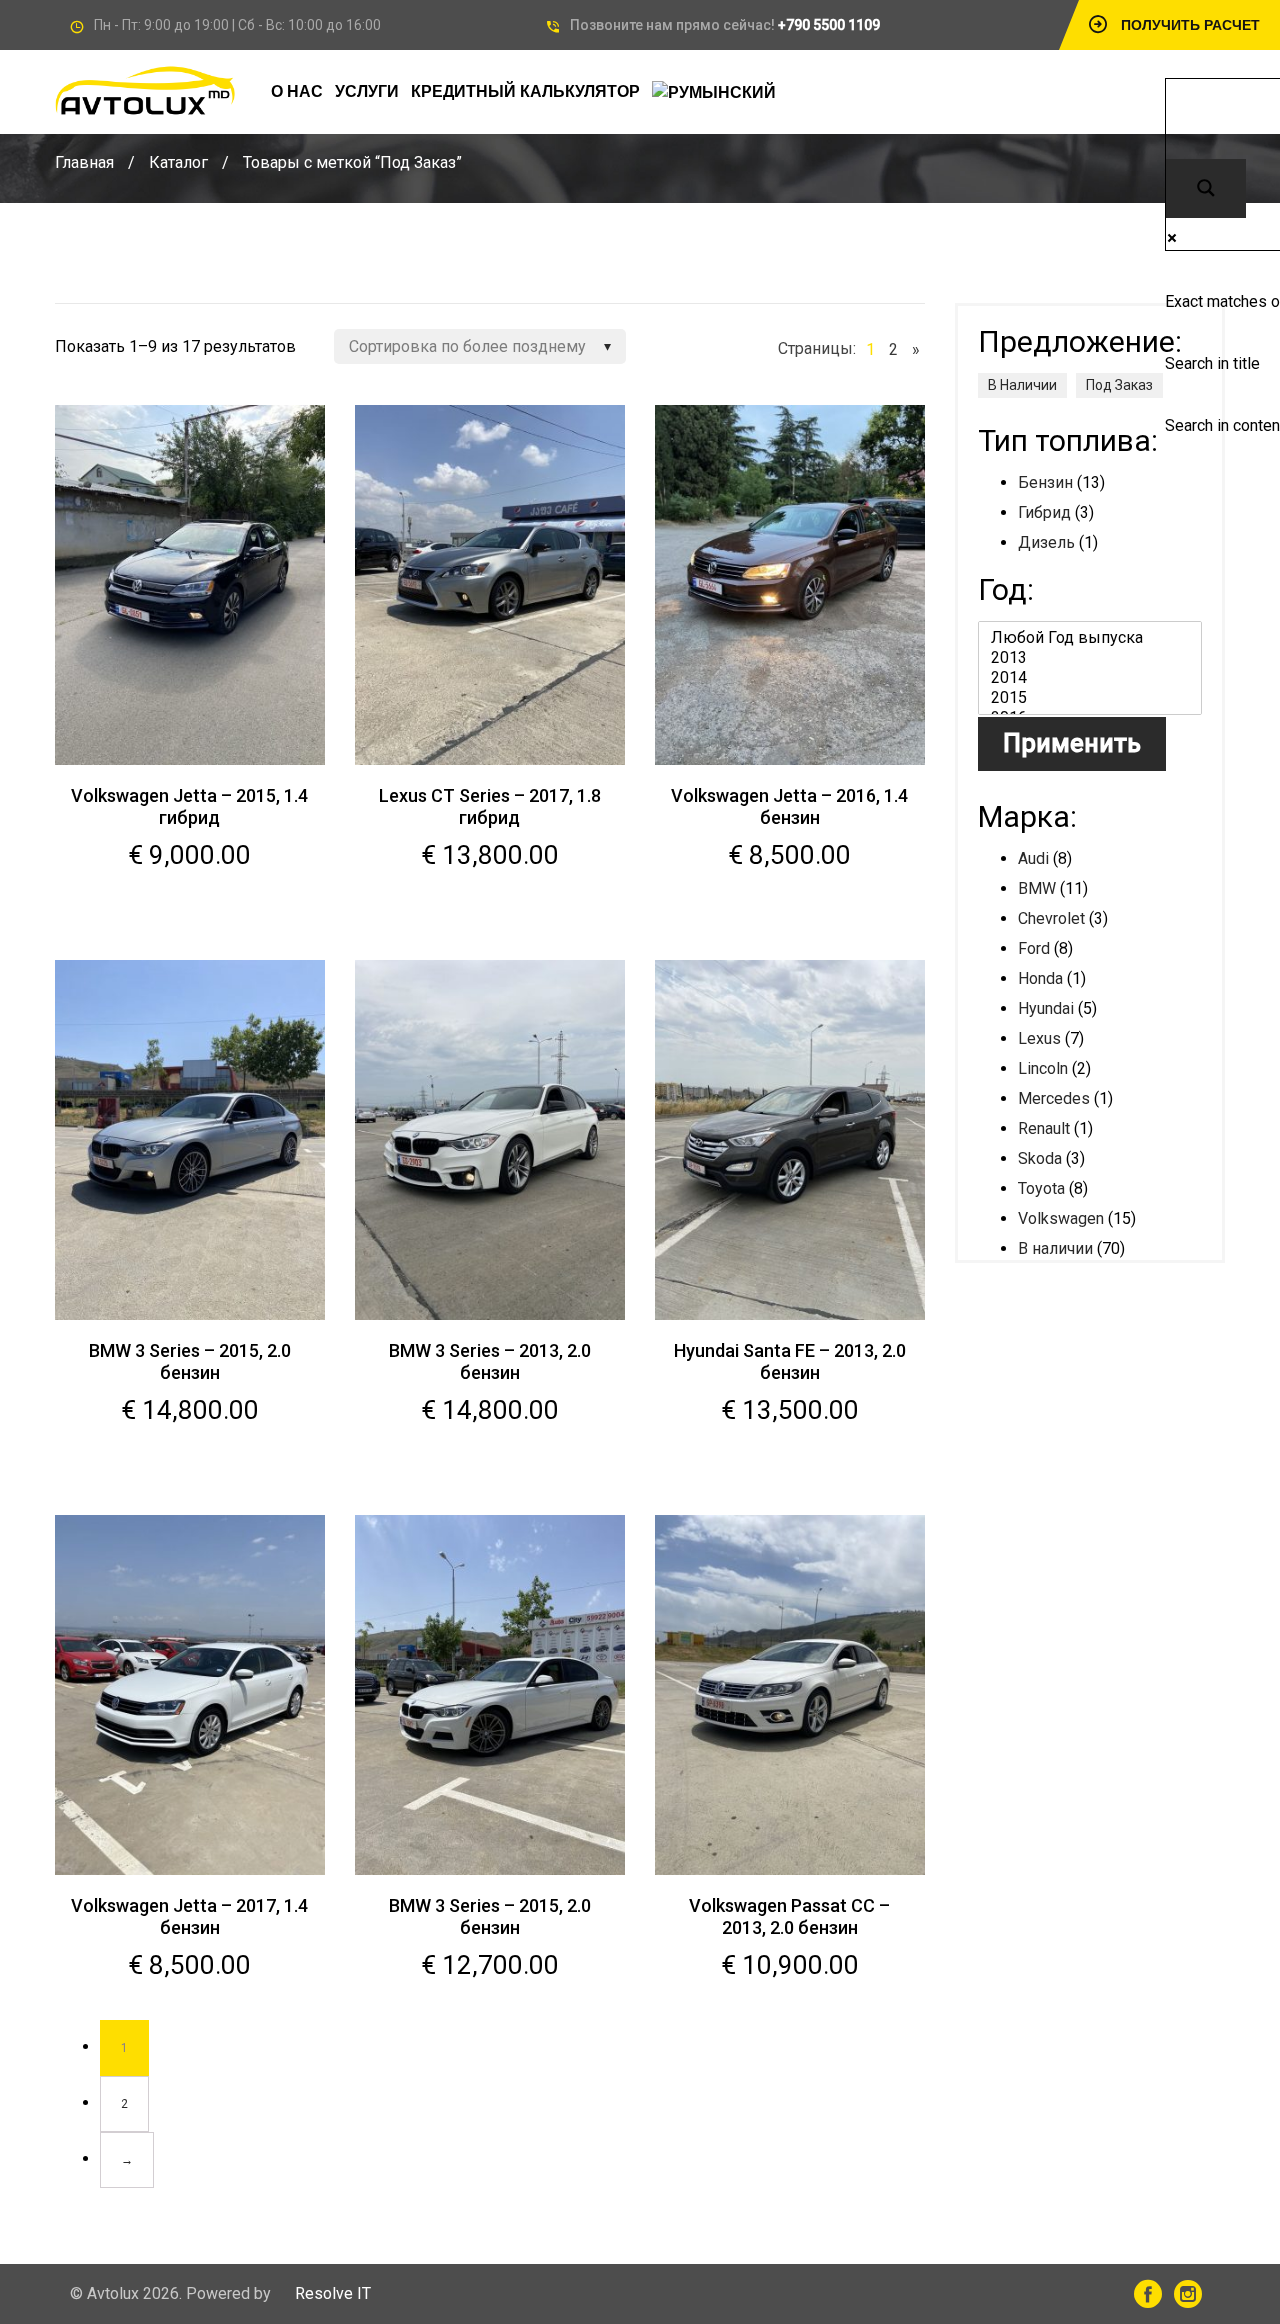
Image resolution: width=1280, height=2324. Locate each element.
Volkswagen (1061, 1218)
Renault (1044, 1128)
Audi (1033, 858)
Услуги (367, 91)
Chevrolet (1051, 918)
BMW (1037, 888)
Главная (84, 162)
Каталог (178, 162)
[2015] (1090, 698)
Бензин (1045, 482)
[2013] (1090, 658)
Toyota (1041, 1188)
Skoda (1040, 1158)
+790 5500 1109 (829, 25)
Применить (1072, 743)
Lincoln (1043, 1068)
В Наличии (1022, 385)
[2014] (1090, 678)
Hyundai (1046, 1008)
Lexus (1039, 1038)
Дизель (1046, 542)
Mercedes (1054, 1098)
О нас (297, 91)
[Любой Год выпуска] (1090, 638)
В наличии (1055, 1248)
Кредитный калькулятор (525, 91)
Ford (1034, 948)
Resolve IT (333, 2293)
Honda (1040, 978)
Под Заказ (1119, 385)
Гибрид (1044, 512)
